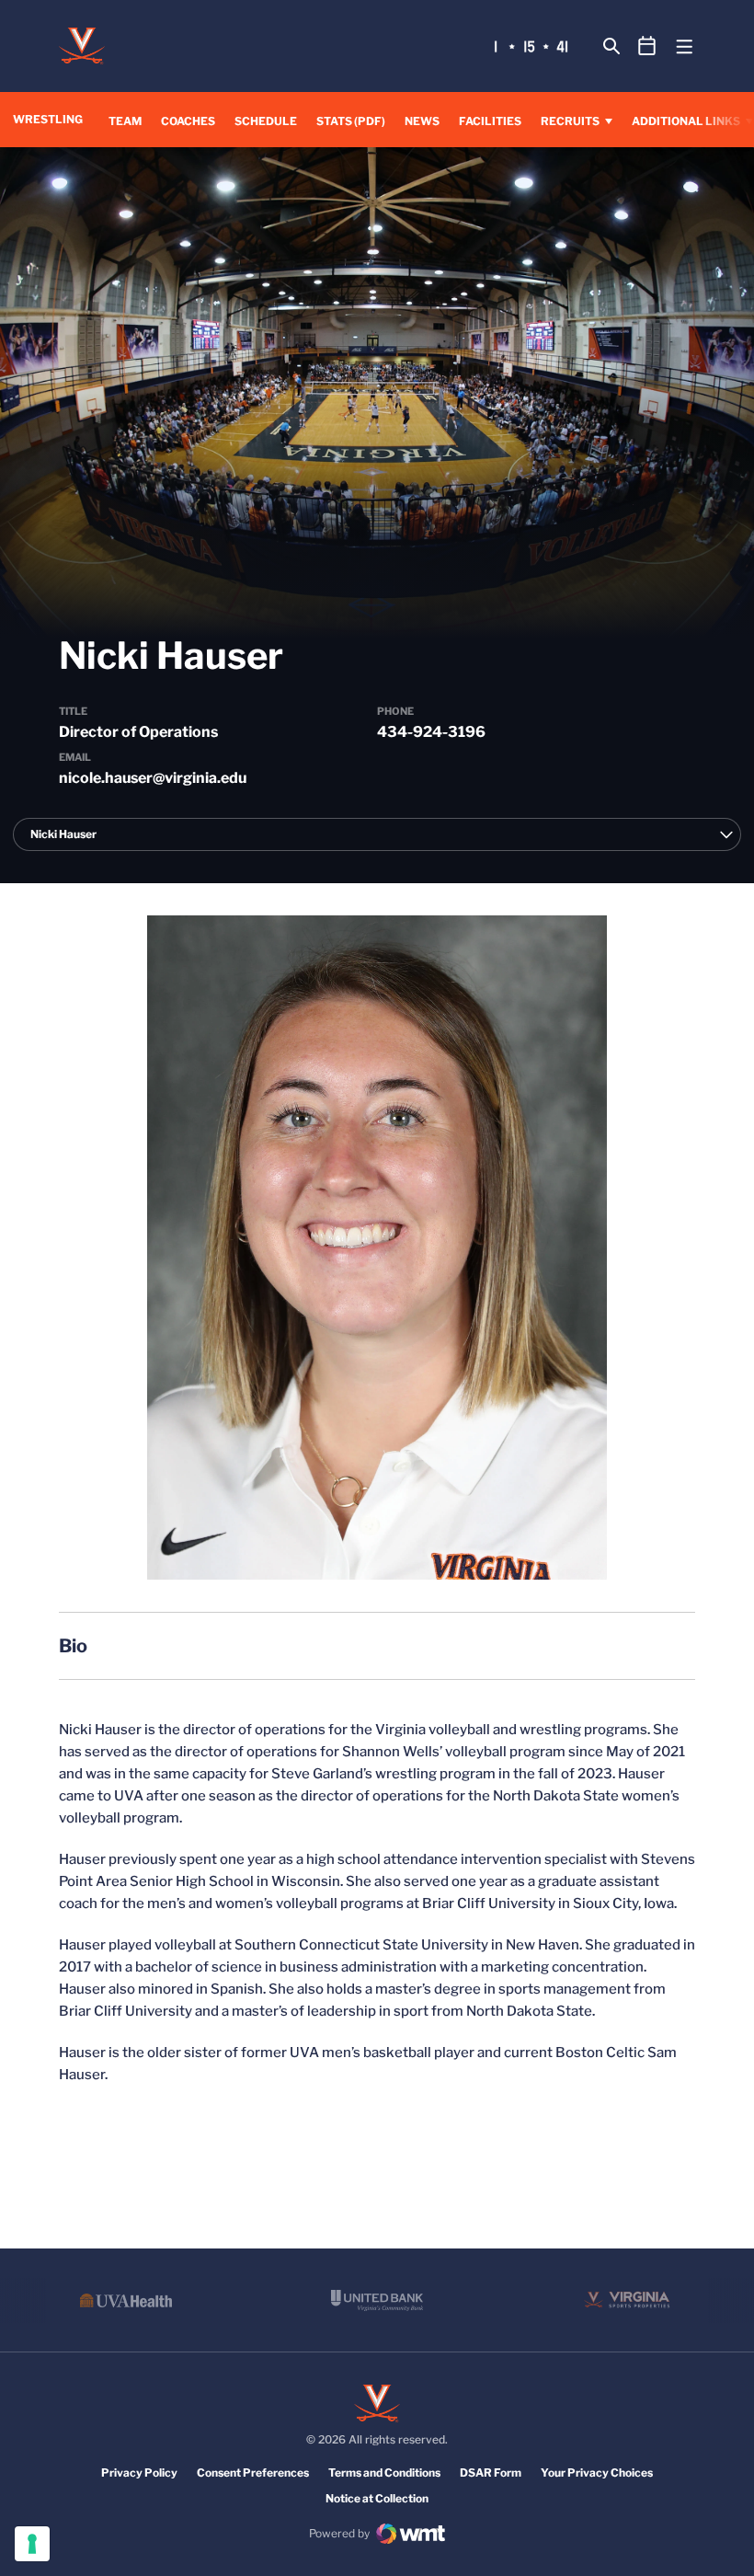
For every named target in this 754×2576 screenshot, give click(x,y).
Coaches (188, 121)
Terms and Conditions (384, 2472)
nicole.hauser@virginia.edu (153, 778)
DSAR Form (491, 2472)
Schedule (266, 121)
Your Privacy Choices (597, 2472)
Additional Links (686, 121)
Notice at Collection (377, 2498)
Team (125, 121)
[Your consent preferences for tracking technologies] (32, 2544)
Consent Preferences (253, 2472)
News (422, 121)
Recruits (570, 121)
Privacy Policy (139, 2472)
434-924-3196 (431, 732)
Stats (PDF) (351, 121)
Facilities (490, 121)
